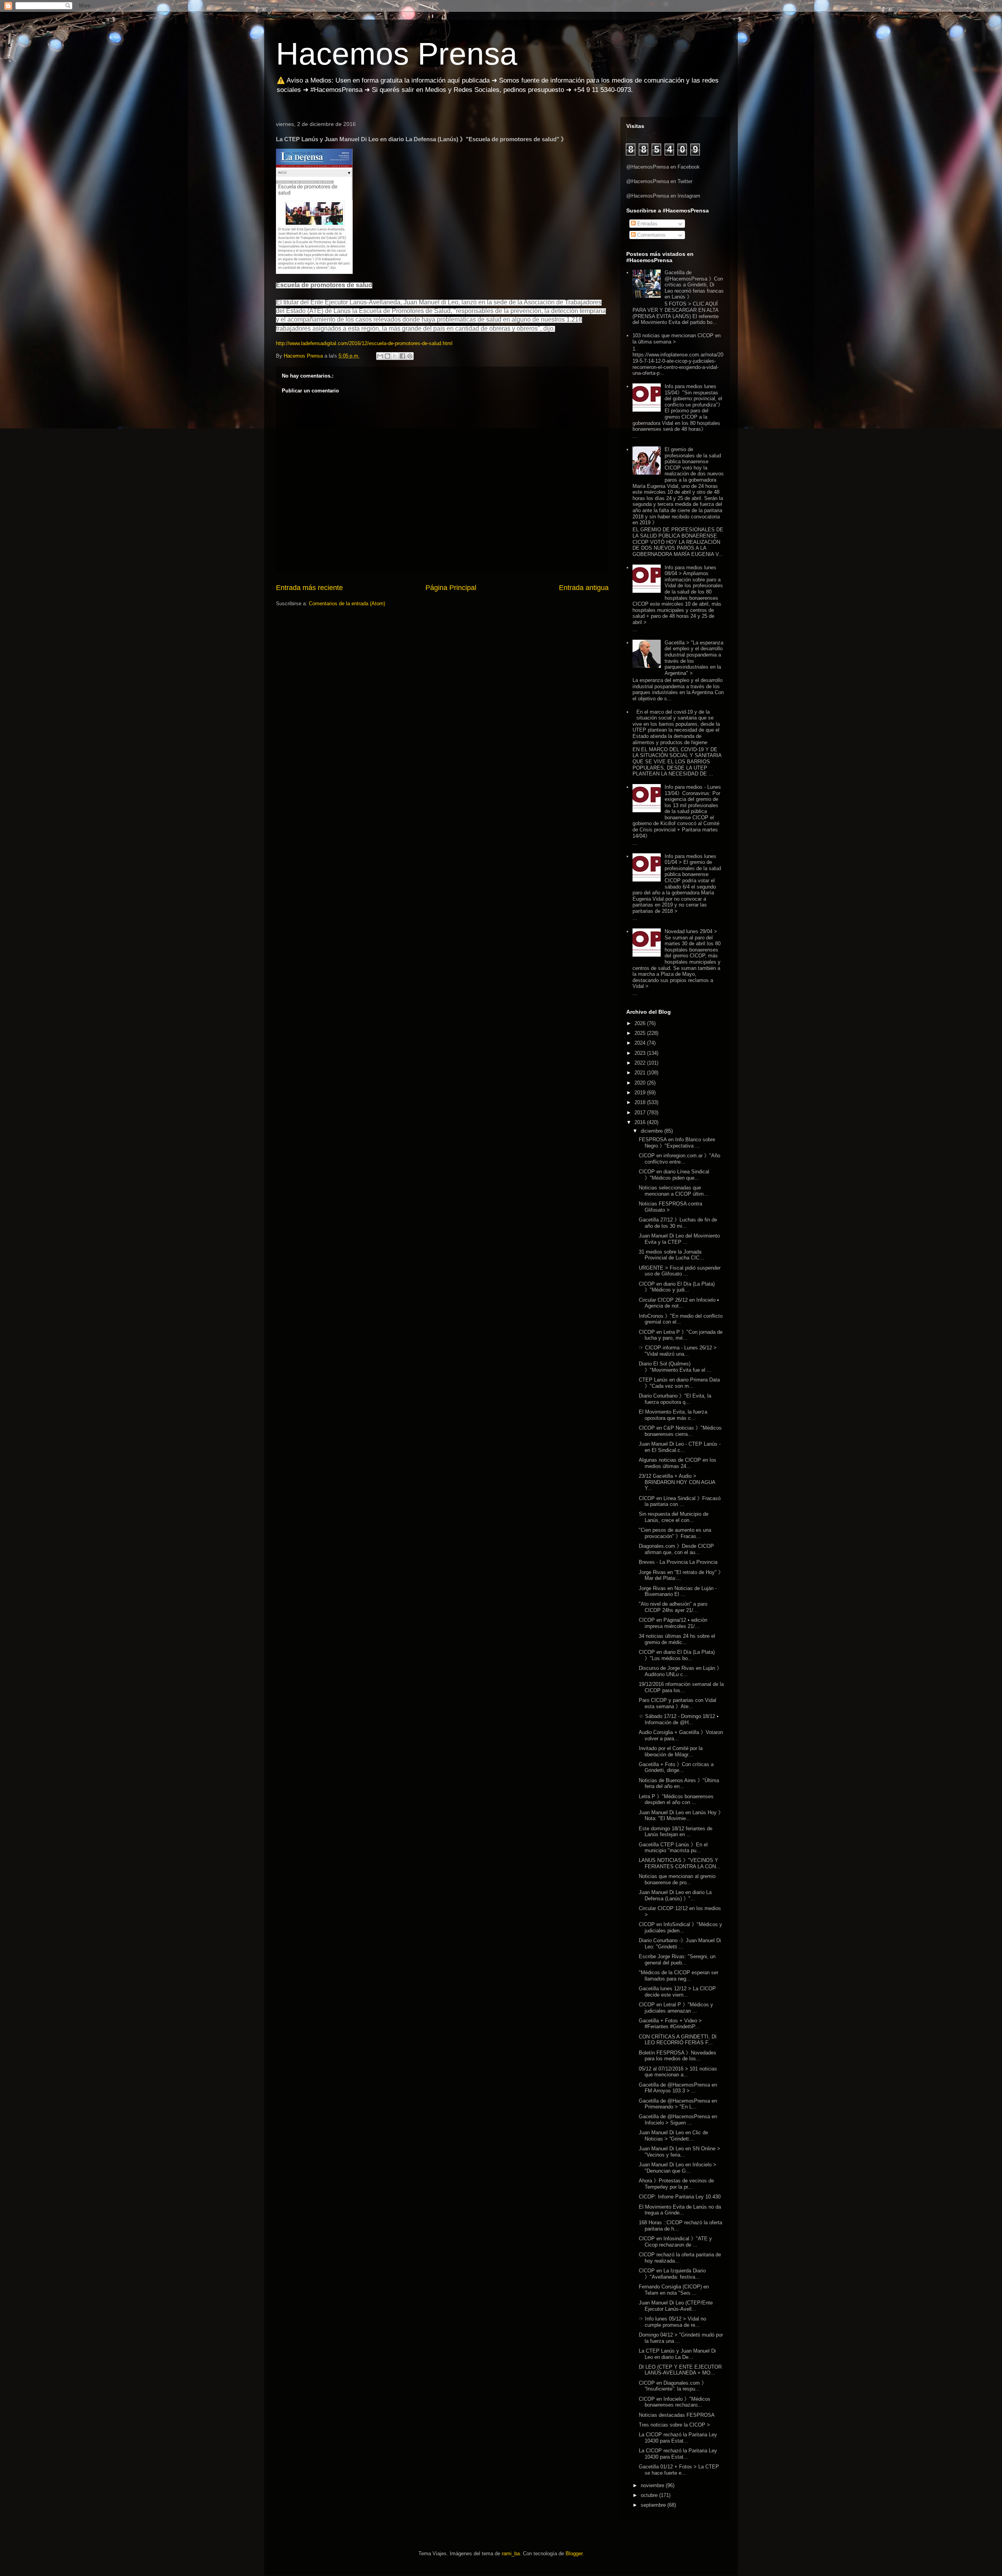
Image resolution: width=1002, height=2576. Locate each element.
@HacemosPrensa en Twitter (659, 181)
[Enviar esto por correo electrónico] (380, 356)
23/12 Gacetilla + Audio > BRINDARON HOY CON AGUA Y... (677, 1482)
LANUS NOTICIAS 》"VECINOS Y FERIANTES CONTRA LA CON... (680, 1863)
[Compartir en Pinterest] (410, 356)
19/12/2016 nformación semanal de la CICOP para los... (681, 1687)
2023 (641, 1053)
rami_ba (511, 2554)
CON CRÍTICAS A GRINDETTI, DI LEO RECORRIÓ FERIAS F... (678, 2040)
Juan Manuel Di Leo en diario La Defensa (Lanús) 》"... (675, 1895)
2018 (641, 1102)
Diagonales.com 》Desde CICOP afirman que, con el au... (676, 1549)
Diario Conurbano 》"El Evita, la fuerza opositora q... (675, 1399)
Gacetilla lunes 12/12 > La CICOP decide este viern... (677, 1992)
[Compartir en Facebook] (402, 356)
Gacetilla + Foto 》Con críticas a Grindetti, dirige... (676, 1767)
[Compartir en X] (395, 356)
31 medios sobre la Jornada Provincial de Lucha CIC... (671, 1255)
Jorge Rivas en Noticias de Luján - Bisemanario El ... (678, 1591)
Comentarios (651, 235)
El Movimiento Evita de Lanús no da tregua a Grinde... (680, 2210)
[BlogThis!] (387, 356)
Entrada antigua (584, 588)
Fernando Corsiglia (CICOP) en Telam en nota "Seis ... (674, 2290)
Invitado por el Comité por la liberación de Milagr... (671, 1751)
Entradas (647, 224)
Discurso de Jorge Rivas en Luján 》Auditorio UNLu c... (680, 1671)
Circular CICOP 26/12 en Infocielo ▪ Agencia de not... (679, 1303)
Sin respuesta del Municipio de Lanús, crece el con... (674, 1517)
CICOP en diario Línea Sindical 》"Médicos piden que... (674, 1175)
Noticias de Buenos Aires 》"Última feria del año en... (679, 1784)
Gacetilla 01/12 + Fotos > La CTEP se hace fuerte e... (679, 2470)
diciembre (652, 1131)
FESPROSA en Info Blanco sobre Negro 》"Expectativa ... (677, 1143)
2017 (641, 1113)
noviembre (653, 2485)
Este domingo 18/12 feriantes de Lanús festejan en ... (676, 1832)
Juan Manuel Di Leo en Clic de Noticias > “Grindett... (673, 2136)
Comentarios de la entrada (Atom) (347, 604)
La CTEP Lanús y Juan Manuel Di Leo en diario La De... (677, 2354)
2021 (641, 1073)
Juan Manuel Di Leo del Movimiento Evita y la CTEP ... (679, 1239)
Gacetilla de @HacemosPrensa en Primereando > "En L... (678, 2104)
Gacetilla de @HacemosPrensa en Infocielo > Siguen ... (678, 2120)
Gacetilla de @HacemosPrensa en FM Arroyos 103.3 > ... (678, 2088)
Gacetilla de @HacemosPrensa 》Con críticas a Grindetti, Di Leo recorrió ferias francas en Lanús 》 (694, 285)
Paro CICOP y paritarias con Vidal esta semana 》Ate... (678, 1703)
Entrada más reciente (309, 588)
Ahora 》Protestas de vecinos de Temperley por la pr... (676, 2184)
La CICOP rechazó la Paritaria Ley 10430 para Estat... (678, 2438)
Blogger (574, 2554)
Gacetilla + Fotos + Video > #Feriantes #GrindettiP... (670, 2024)
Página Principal (451, 588)
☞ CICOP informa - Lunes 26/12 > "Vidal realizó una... (678, 1351)
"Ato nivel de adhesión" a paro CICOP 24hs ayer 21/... (673, 1607)
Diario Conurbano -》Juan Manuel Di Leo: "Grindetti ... (680, 1944)
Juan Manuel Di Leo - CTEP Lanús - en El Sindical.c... (680, 1447)
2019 (641, 1093)
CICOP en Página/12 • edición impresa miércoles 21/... (673, 1623)
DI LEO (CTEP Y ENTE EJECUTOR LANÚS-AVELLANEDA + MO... (680, 2370)
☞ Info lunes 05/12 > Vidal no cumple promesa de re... (672, 2322)
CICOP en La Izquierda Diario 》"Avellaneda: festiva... (672, 2274)
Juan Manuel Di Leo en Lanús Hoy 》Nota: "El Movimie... (681, 1816)
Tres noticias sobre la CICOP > (674, 2425)
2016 (641, 1122)
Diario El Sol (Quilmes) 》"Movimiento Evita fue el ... (675, 1367)
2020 (641, 1083)
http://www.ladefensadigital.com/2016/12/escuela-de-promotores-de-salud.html (364, 343)
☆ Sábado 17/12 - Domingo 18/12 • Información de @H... (679, 1719)
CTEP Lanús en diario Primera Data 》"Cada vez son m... (679, 1383)
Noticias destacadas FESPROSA (677, 2415)
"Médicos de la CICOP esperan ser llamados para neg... (679, 1976)
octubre (650, 2495)
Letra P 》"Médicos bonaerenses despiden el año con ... (676, 1800)
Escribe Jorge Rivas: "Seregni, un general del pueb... (677, 1960)
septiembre (654, 2505)
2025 (641, 1033)
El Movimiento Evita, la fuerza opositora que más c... (673, 1415)
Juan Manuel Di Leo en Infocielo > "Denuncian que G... (678, 2168)
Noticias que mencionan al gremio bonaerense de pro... (677, 1879)
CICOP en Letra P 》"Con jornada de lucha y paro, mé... (681, 1335)
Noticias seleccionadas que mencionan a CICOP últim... (674, 1191)
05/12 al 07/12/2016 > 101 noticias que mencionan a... (678, 2072)
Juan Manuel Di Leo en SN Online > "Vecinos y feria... (679, 2152)
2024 (641, 1043)
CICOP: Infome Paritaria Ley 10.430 (680, 2197)
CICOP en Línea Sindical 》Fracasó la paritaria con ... (680, 1501)
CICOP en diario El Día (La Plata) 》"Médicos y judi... (677, 1287)
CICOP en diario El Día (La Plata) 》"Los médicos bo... (677, 1655)
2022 (641, 1063)
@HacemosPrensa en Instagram (663, 196)
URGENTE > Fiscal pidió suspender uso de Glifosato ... (680, 1271)
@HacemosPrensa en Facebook (663, 167)
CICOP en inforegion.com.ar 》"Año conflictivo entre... (679, 1159)
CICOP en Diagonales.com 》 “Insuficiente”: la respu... (673, 2386)
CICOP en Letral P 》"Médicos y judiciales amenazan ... (676, 2008)
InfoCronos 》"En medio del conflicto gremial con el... (681, 1319)
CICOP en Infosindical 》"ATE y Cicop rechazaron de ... (675, 2242)
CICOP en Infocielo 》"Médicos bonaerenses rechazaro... (675, 2402)
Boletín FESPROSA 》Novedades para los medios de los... (678, 2056)
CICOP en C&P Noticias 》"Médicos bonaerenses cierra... (680, 1431)
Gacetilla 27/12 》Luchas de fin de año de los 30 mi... (678, 1223)
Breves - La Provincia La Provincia (678, 1562)
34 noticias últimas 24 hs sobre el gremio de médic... (677, 1639)
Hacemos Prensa (397, 54)
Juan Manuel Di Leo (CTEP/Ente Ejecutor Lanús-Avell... (676, 2306)
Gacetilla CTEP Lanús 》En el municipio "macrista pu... (673, 1848)
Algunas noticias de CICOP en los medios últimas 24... (678, 1463)
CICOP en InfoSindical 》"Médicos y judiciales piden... (680, 1928)
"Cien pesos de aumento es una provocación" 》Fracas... (675, 1533)
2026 (641, 1023)
